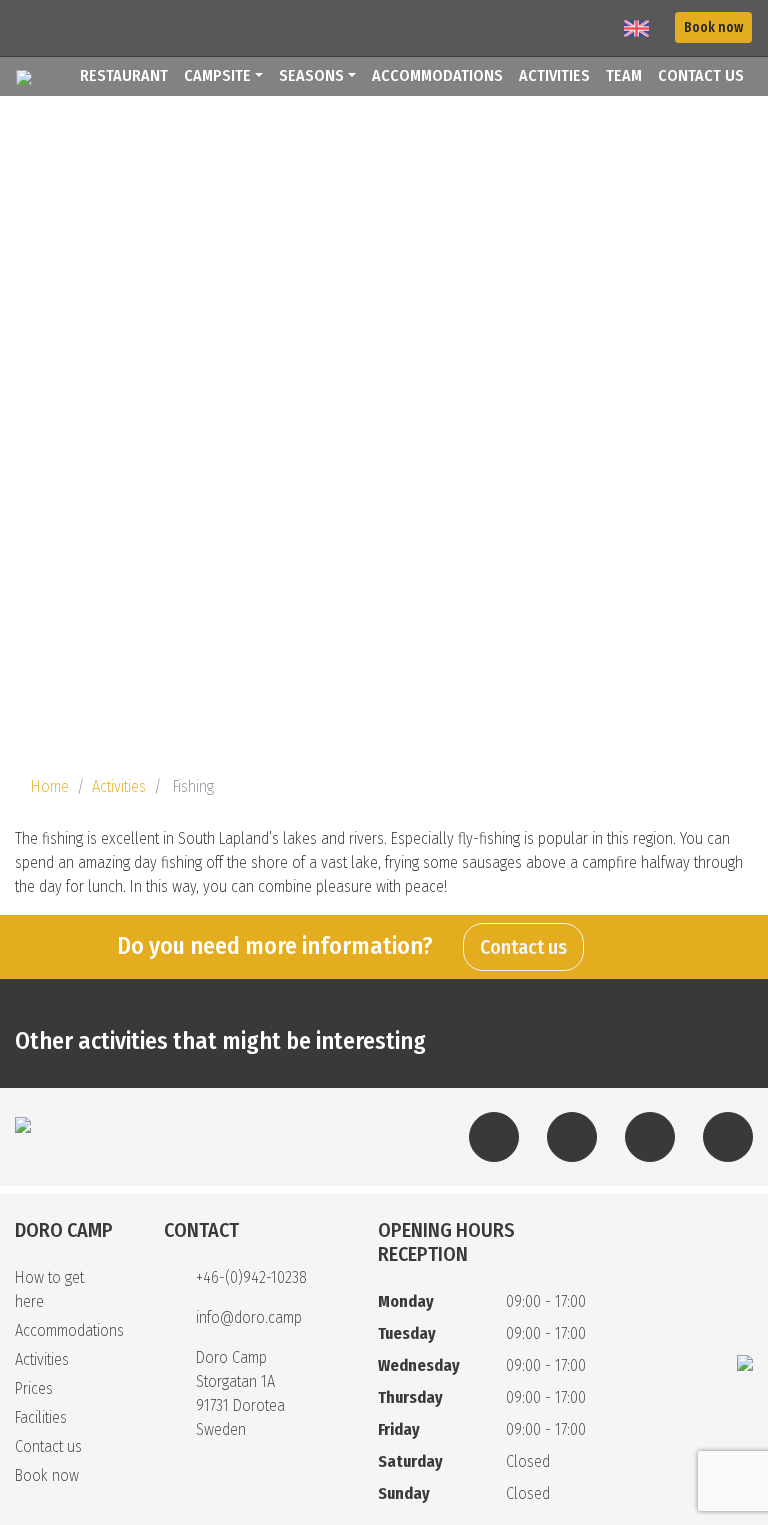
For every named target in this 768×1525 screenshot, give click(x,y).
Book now (713, 27)
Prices (34, 1388)
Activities (554, 75)
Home (50, 786)
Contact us (701, 75)
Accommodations (437, 75)
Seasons (311, 75)
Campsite (217, 75)
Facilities (41, 1417)
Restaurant (124, 75)
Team (624, 75)
